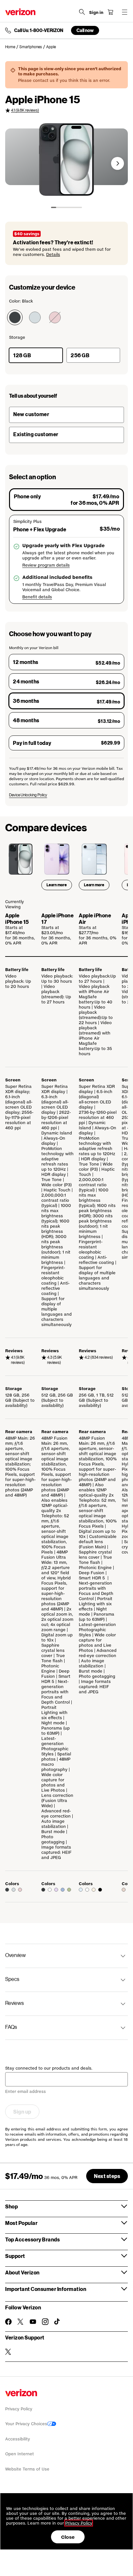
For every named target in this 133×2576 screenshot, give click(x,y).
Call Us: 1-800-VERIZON (39, 30)
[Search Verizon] (82, 12)
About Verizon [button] (22, 2272)
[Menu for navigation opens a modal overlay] (125, 12)
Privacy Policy (19, 2409)
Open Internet (20, 2454)
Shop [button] (11, 2206)
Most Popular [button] (21, 2223)
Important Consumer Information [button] (46, 2289)
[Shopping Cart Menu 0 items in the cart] (110, 12)
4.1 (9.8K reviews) (25, 110)
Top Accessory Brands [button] (32, 2239)
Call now (85, 30)
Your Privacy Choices (26, 2424)
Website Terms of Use (27, 2469)
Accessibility (18, 2439)
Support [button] (15, 2256)
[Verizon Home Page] (20, 12)
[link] (12, 47)
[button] (118, 163)
